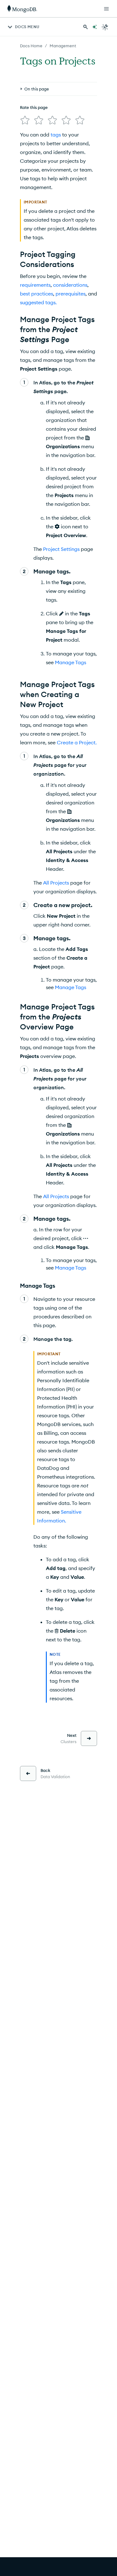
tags (56, 135)
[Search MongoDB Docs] (85, 27)
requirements (35, 285)
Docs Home (31, 46)
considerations (70, 285)
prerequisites (71, 294)
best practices (37, 294)
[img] (25, 120)
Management (63, 46)
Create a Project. (77, 742)
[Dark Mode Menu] (105, 27)
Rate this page (34, 107)
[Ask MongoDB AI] (95, 27)
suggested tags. (38, 302)
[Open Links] (106, 9)
